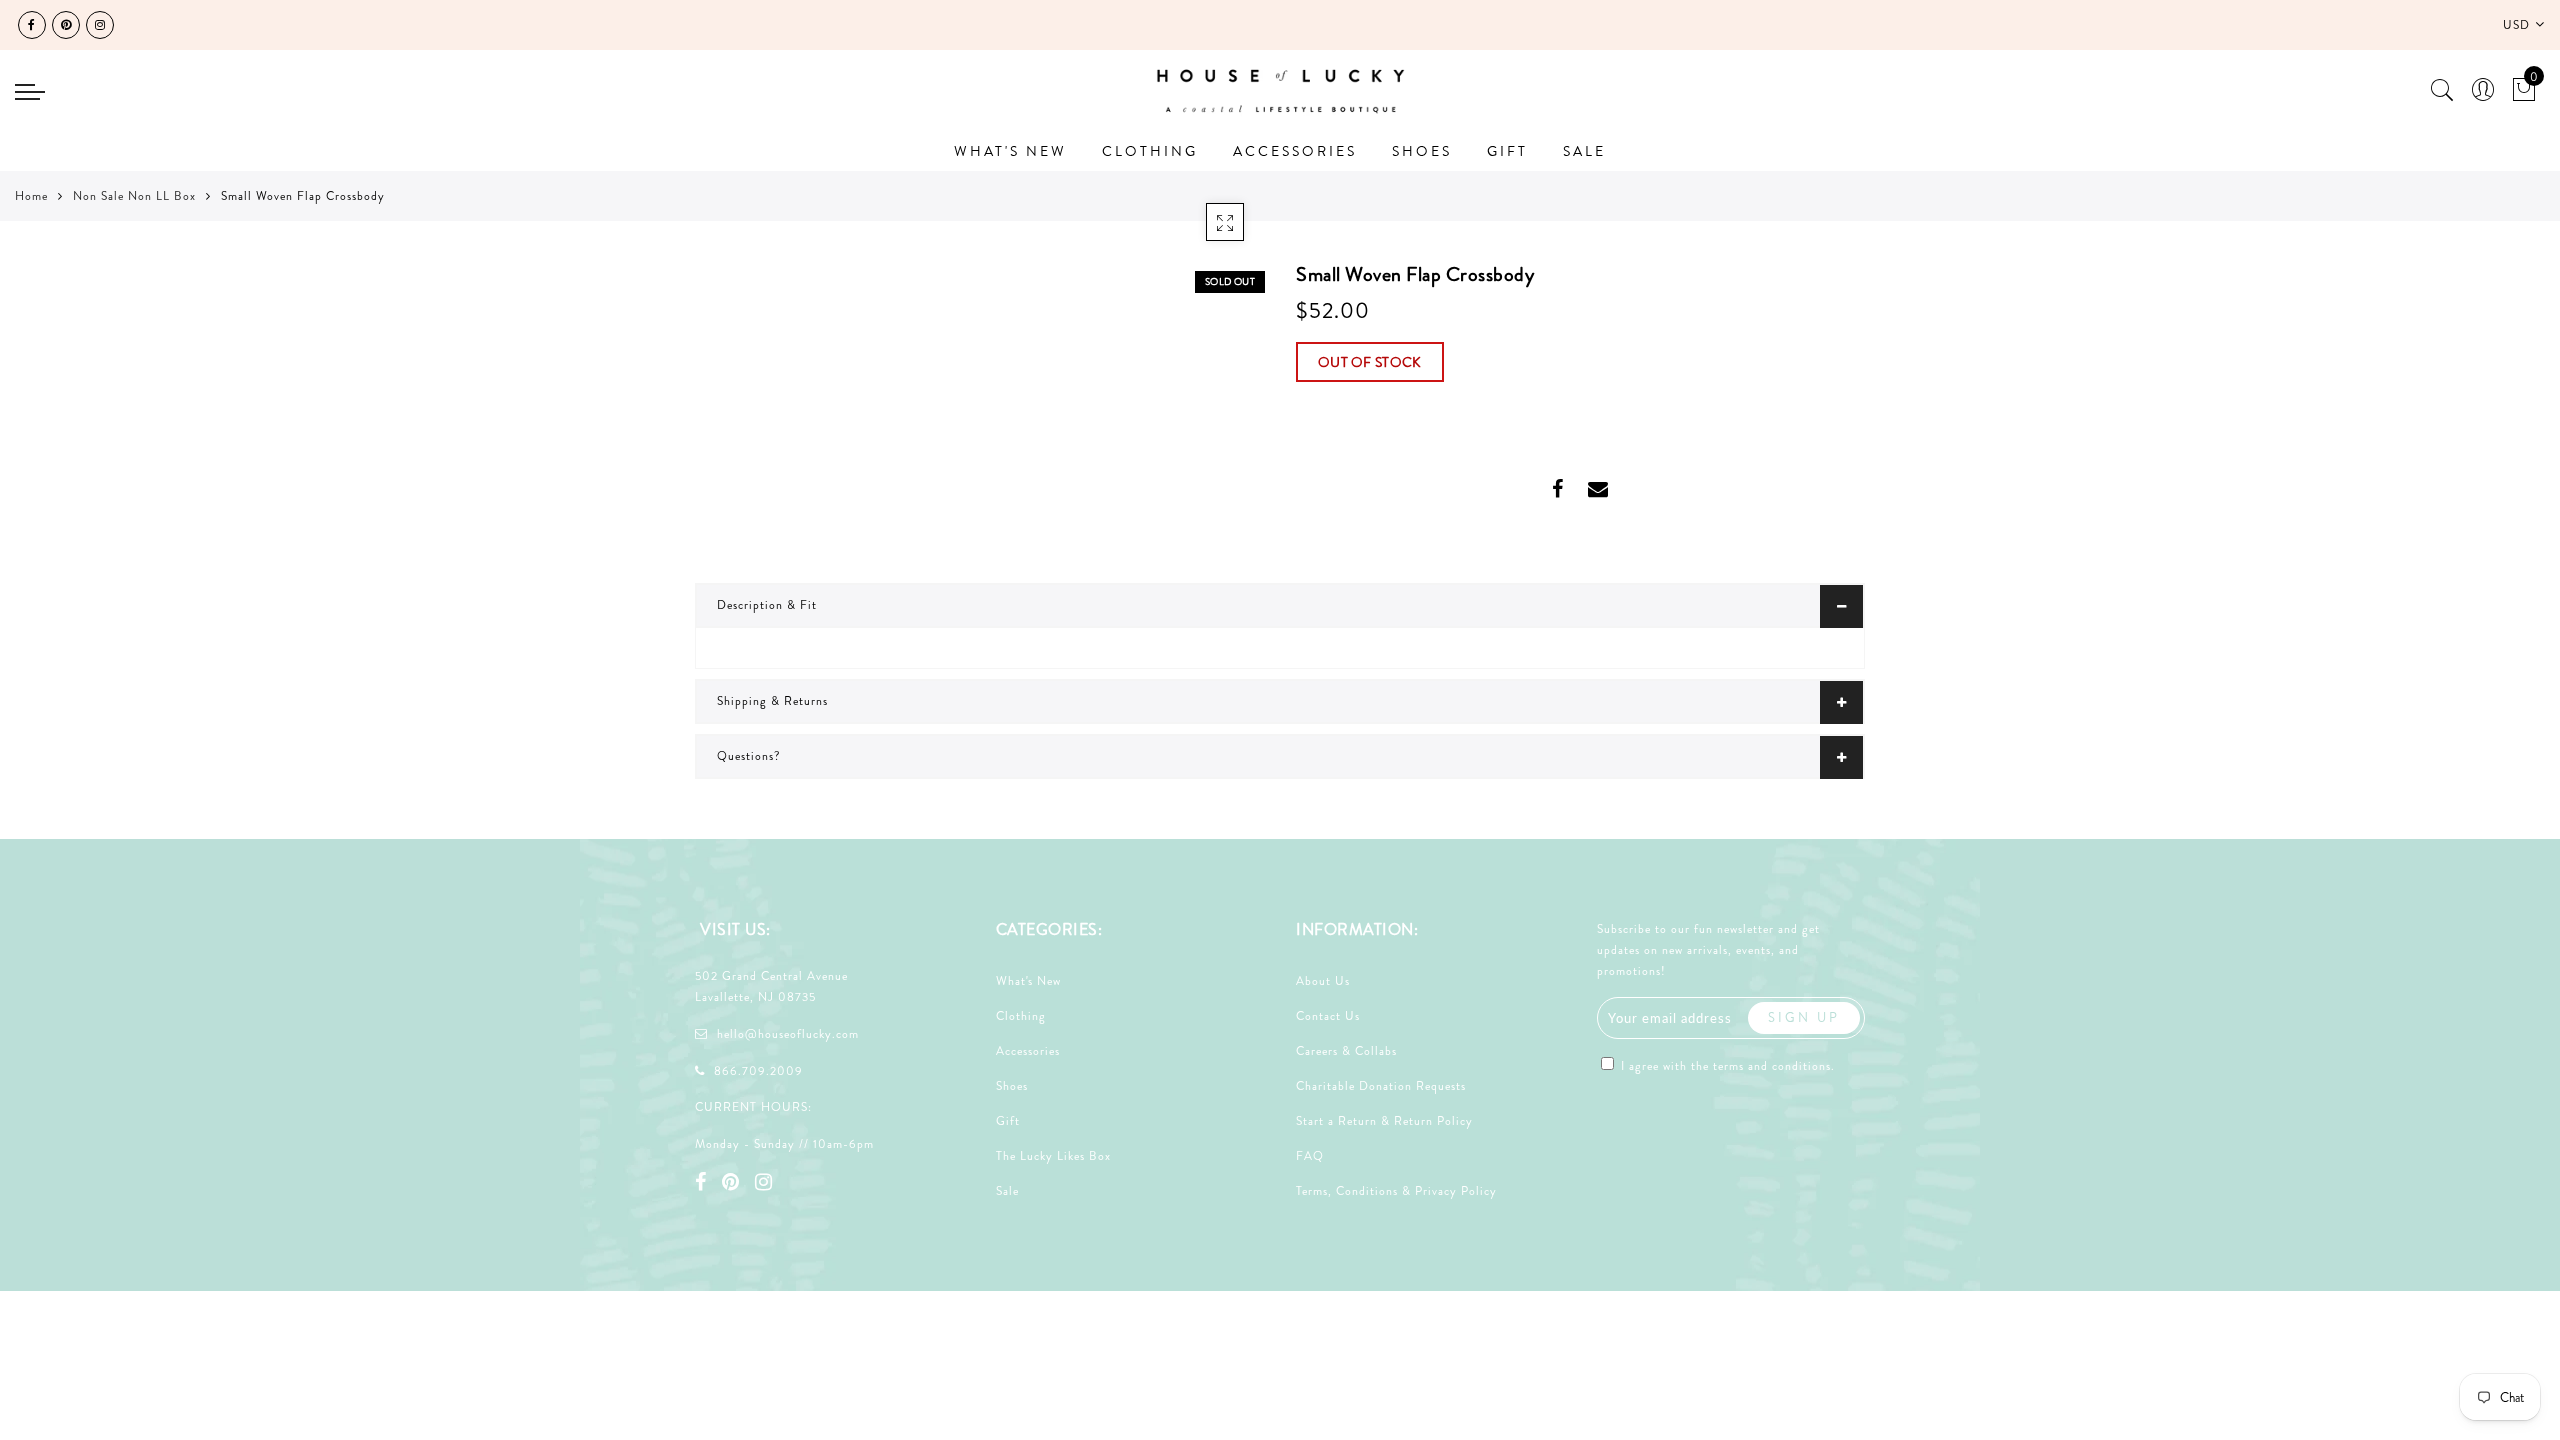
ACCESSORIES (1295, 151)
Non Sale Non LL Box (134, 196)
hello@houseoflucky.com (788, 1034)
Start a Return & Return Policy (1384, 1121)
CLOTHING (1150, 151)
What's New (1028, 981)
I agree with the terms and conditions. (1726, 1066)
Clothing (1021, 1016)
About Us (1323, 981)
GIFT (1507, 151)
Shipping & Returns (772, 701)
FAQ (1310, 1156)
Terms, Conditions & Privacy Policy (1396, 1191)
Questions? (749, 756)
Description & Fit (767, 605)
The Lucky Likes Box (1053, 1156)
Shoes (1012, 1086)
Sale (1007, 1191)
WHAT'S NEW (1010, 151)
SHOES (1422, 151)
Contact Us (1328, 1016)
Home (31, 196)
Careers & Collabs (1346, 1051)
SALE (1584, 151)
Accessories (1028, 1051)
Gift (1008, 1121)
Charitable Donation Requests (1381, 1086)
